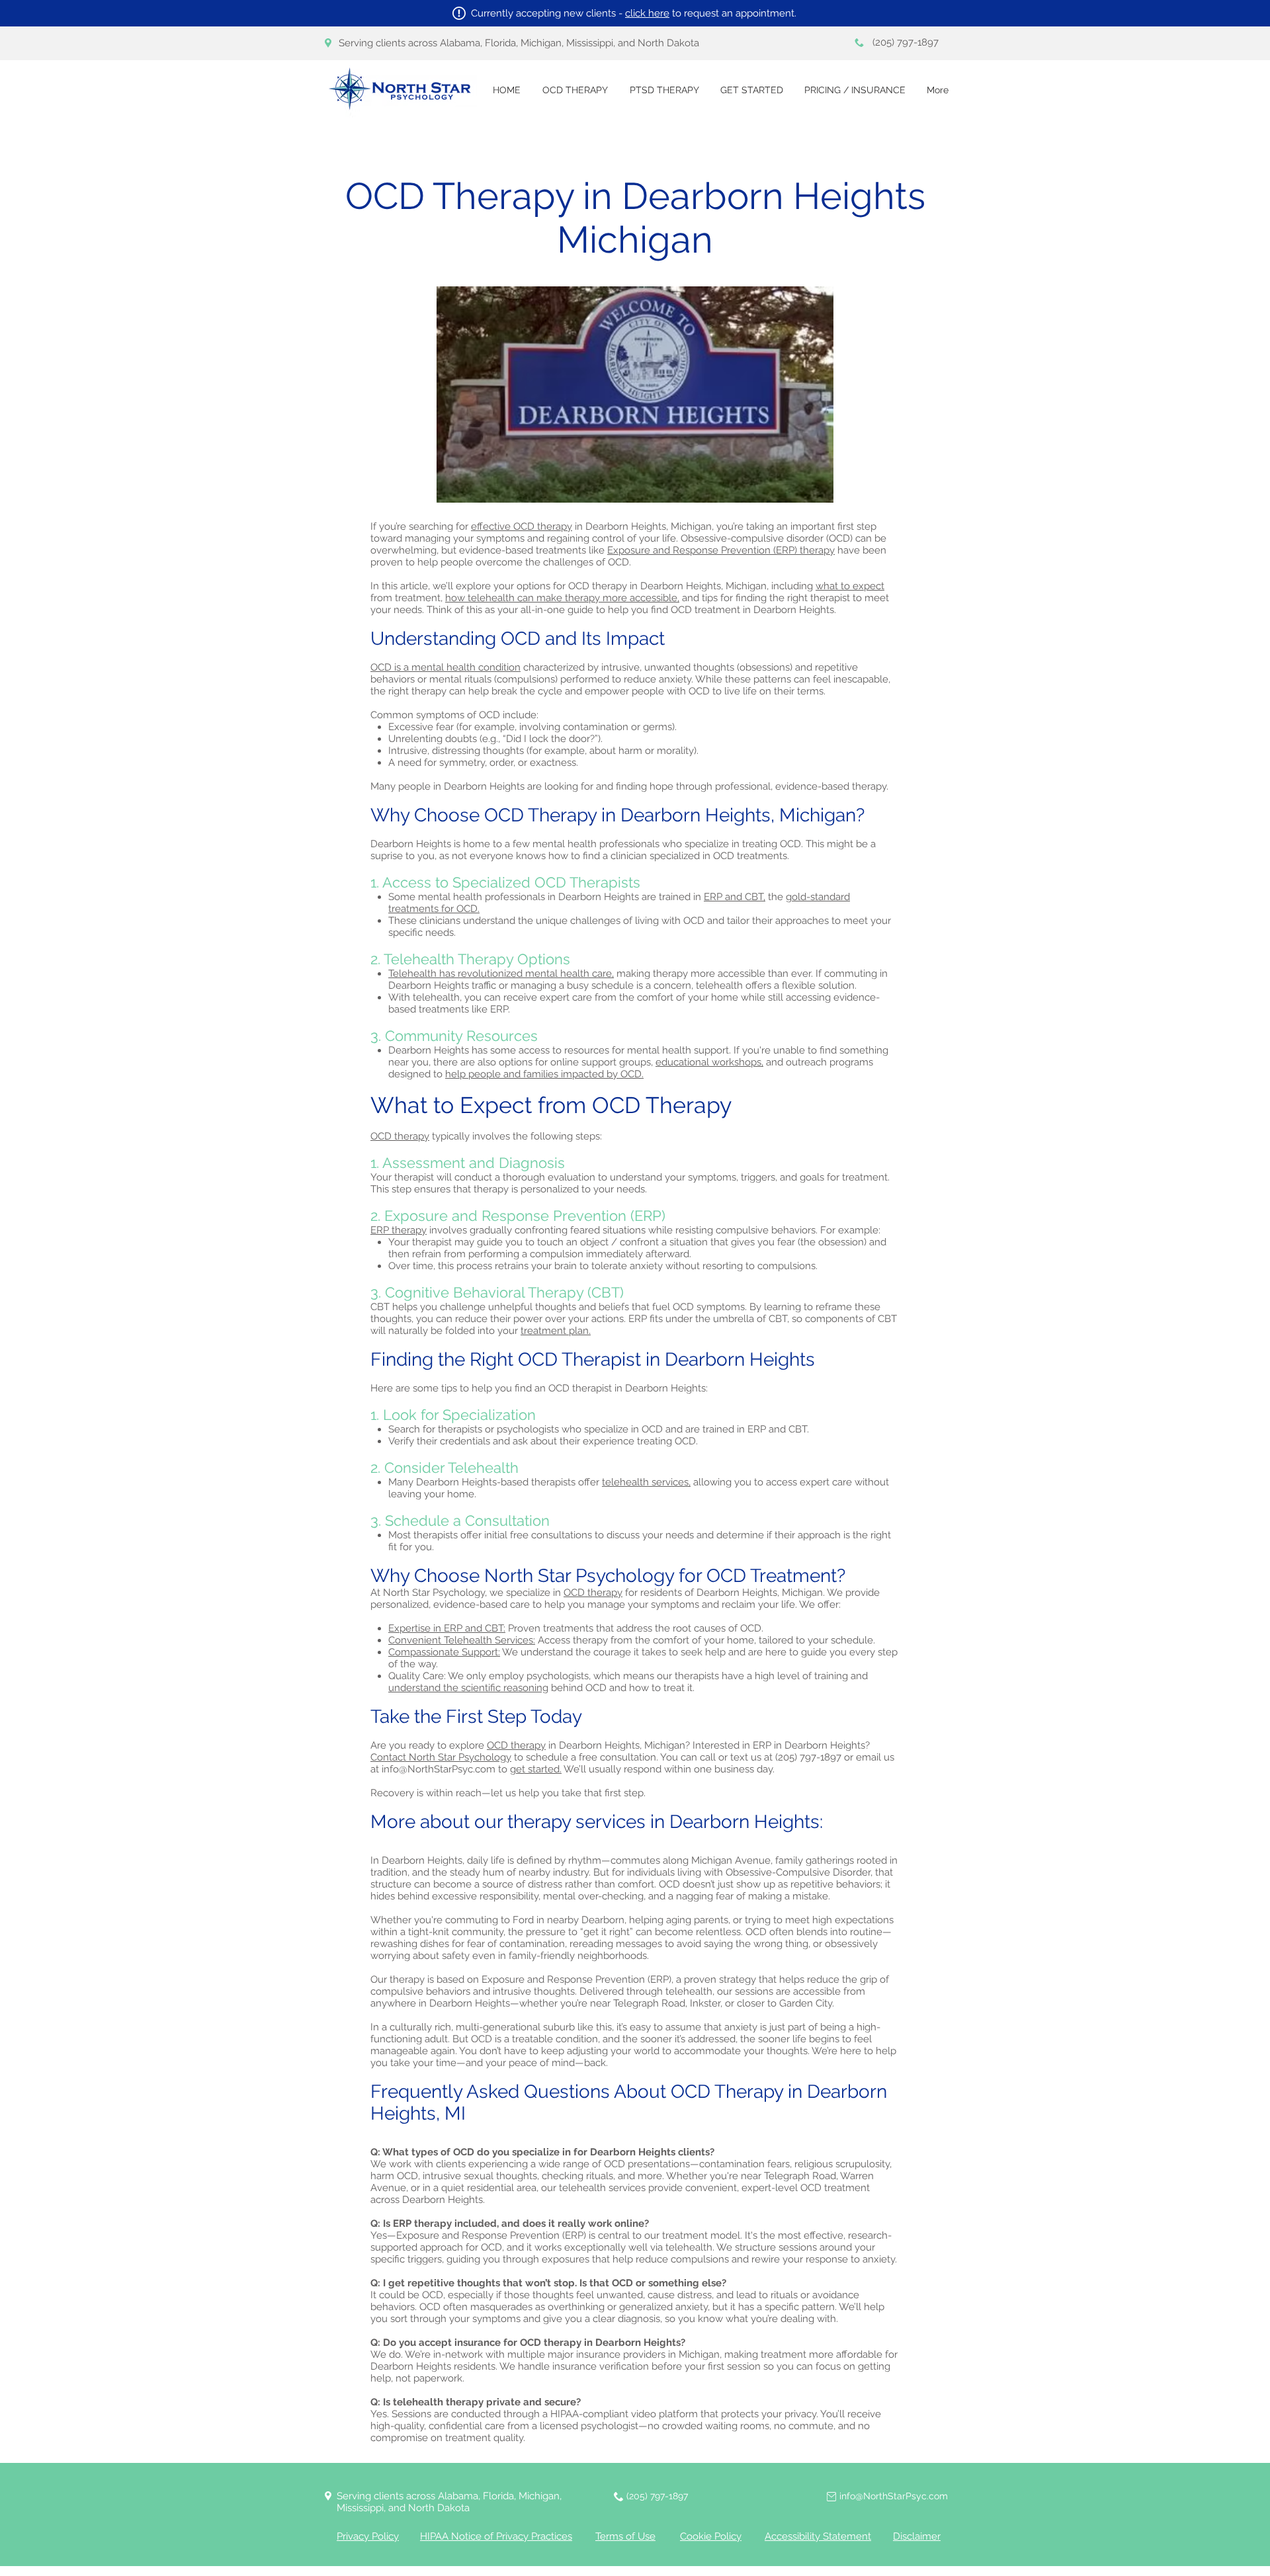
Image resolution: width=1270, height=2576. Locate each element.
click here (647, 13)
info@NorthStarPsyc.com (439, 1769)
